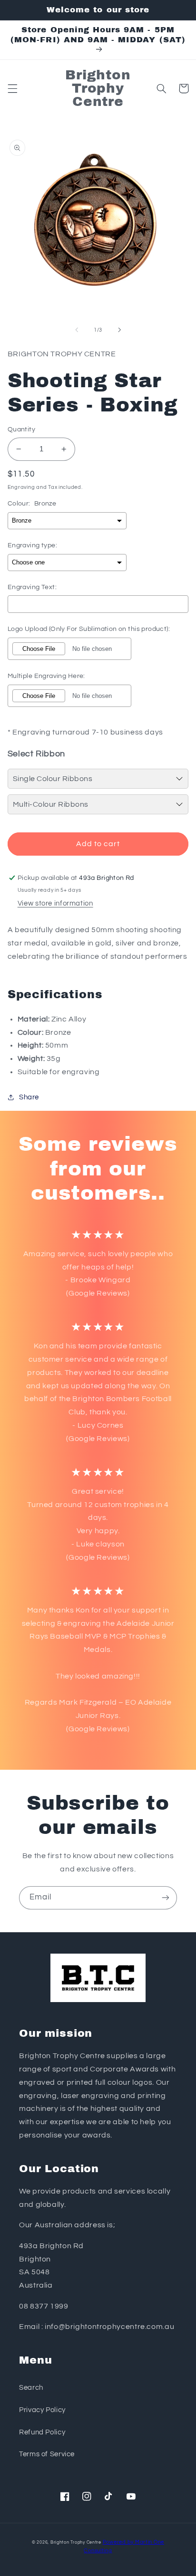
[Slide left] (77, 330)
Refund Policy (42, 2432)
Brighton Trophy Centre (76, 2543)
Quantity (21, 429)
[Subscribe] (166, 1898)
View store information (55, 903)
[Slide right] (119, 330)
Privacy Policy (42, 2410)
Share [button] (29, 1097)
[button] (12, 88)
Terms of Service (47, 2454)
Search (31, 2388)
